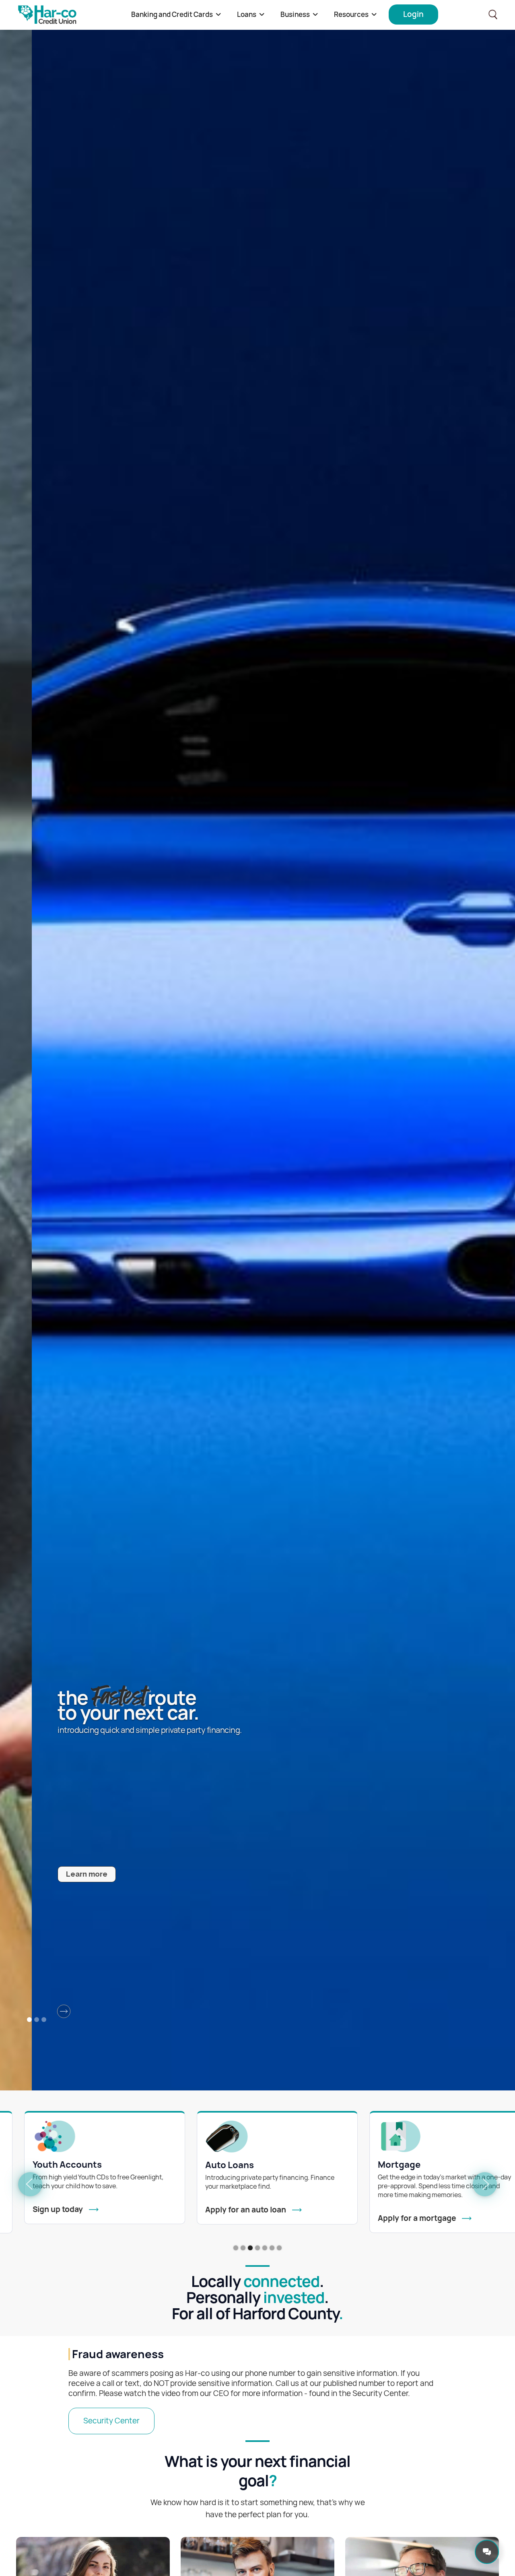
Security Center (111, 2421)
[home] (47, 15)
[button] (176, 15)
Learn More (143, 1874)
